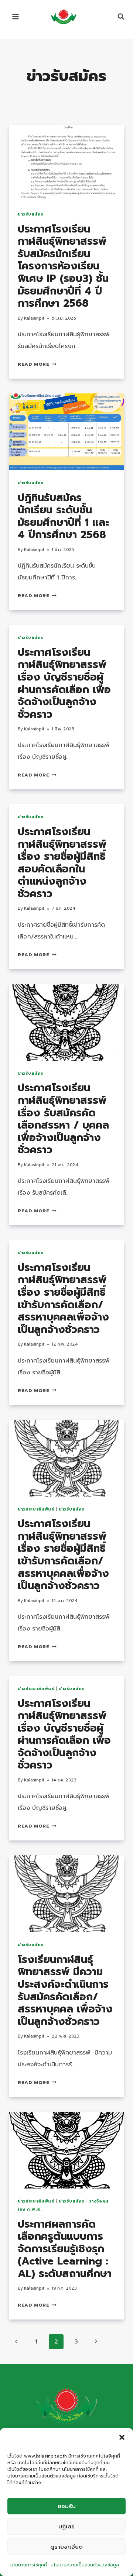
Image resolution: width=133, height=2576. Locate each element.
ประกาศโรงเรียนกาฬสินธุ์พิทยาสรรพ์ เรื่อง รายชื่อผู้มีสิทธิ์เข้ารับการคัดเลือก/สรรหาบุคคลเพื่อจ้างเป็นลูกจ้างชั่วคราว (63, 1299)
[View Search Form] (117, 17)
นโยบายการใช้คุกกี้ (29, 2565)
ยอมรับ (67, 2506)
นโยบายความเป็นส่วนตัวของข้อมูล (85, 2565)
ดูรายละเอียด (66, 2547)
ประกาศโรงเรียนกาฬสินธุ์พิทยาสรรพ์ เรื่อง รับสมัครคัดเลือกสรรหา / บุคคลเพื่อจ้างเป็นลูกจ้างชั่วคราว (63, 1119)
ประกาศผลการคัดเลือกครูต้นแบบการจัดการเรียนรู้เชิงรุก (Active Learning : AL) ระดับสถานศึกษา (65, 2249)
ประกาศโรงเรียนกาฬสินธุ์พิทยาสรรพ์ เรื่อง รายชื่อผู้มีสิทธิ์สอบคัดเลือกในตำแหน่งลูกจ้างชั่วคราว (62, 863)
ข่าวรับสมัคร (31, 214)
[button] (122, 2437)
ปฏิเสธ (66, 2527)
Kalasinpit (34, 318)
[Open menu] (16, 16)
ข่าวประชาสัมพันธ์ (36, 1509)
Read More (37, 364)
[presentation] (66, 163)
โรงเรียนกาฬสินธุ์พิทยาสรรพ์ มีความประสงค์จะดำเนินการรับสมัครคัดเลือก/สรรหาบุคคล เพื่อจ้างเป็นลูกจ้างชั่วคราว (65, 1990)
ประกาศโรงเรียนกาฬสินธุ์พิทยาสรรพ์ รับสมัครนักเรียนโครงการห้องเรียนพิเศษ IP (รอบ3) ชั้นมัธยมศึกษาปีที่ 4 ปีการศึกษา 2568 (63, 266)
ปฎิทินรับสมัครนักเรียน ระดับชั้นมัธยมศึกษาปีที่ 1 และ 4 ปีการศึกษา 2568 (63, 516)
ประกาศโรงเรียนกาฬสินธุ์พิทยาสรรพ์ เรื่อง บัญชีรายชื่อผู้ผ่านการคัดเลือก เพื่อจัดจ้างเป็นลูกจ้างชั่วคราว (64, 683)
